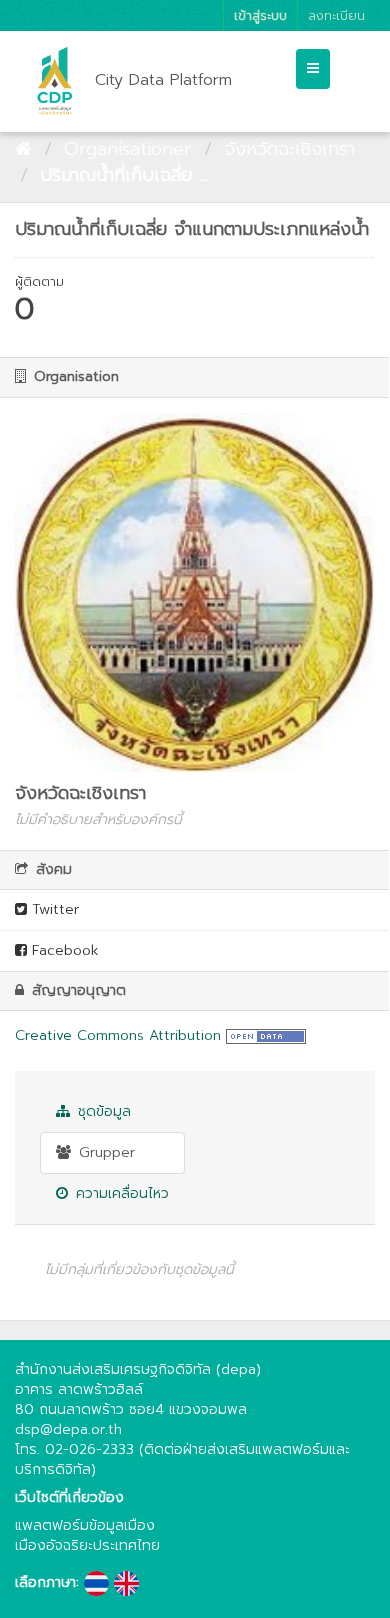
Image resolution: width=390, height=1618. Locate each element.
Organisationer (128, 149)
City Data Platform (163, 80)
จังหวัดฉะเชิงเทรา (289, 149)
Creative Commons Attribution (118, 1035)
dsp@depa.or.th (68, 1429)
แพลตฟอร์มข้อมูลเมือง (85, 1525)
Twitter (53, 909)
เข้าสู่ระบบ (260, 15)
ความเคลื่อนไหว (120, 1193)
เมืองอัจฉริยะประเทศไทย (87, 1545)
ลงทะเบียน (336, 15)
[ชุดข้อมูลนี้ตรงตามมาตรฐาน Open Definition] (266, 1035)
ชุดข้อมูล (102, 1111)
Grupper (104, 1152)
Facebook (63, 950)
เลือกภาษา (45, 1583)
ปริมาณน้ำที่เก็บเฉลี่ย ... (124, 175)
